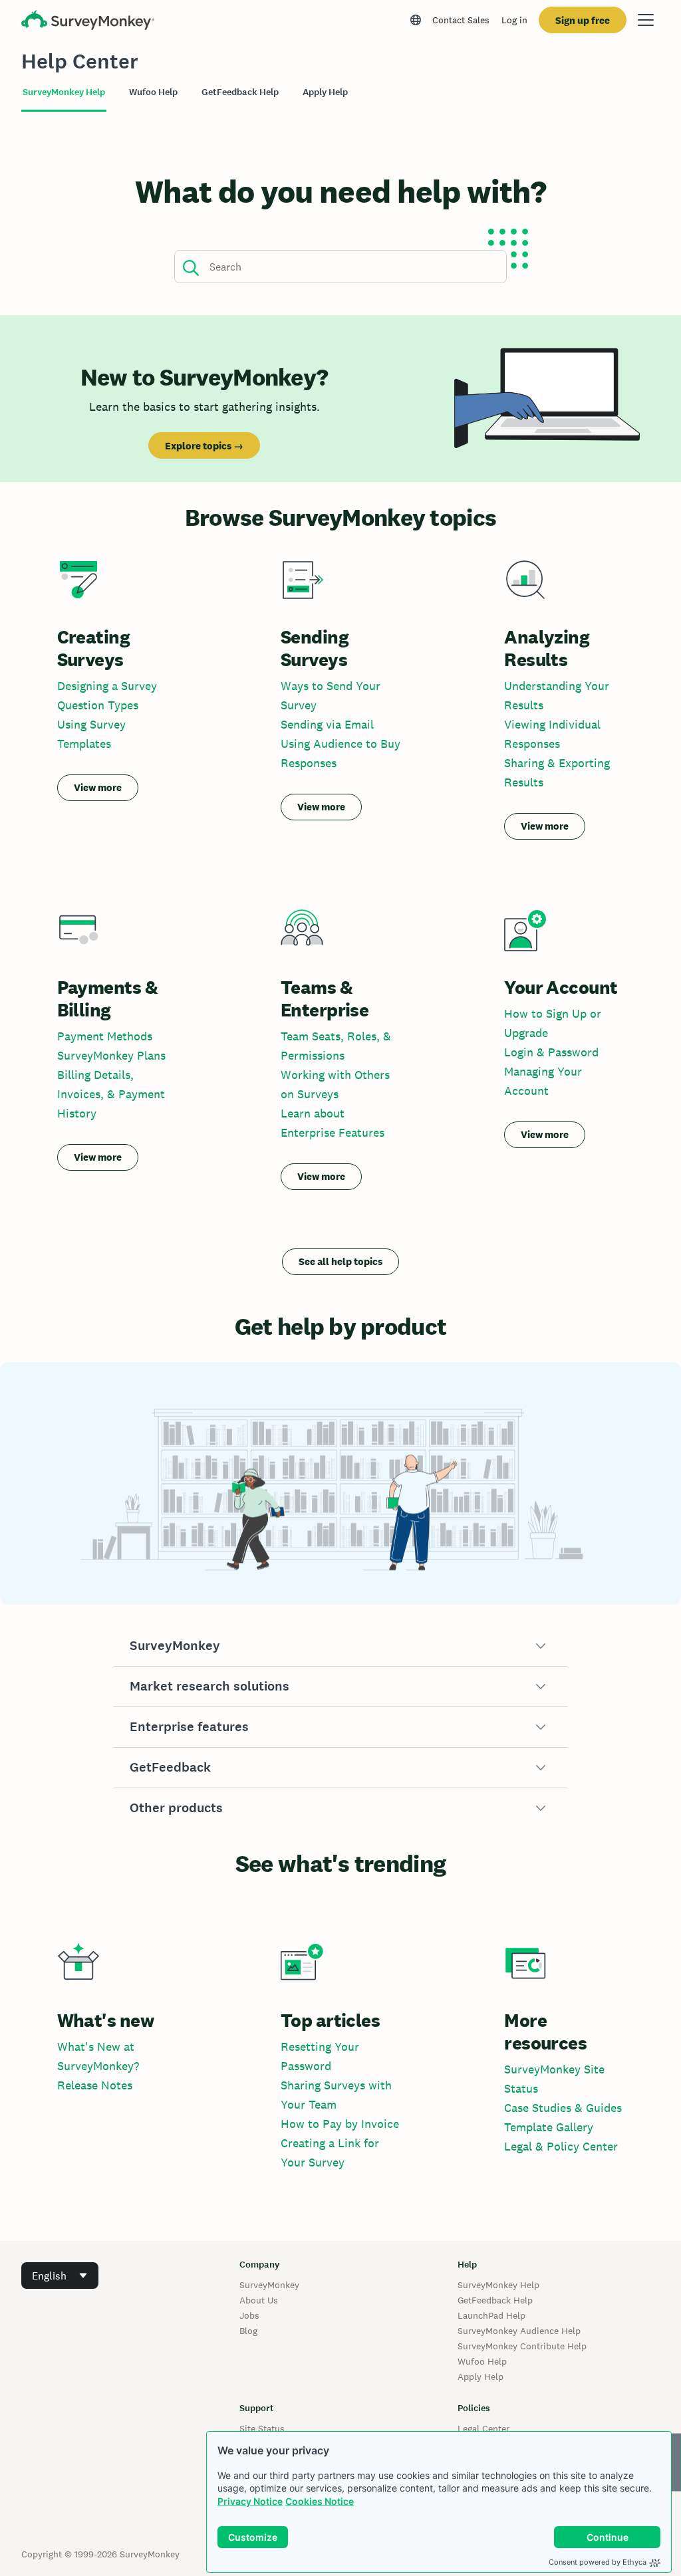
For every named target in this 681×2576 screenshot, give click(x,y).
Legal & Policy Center (561, 2146)
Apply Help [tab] (325, 92)
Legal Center (483, 2428)
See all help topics (340, 1261)
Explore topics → (204, 446)
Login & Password (551, 1052)
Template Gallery (549, 2127)
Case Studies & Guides (563, 2108)
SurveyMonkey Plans (111, 1055)
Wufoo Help (482, 2361)
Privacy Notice (250, 2501)
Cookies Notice (320, 2501)
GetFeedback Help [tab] (240, 92)
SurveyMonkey (269, 2285)
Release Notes (95, 2085)
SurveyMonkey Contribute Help (522, 2346)
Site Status (262, 2428)
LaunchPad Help (491, 2315)
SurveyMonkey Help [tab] (64, 92)
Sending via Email (327, 724)
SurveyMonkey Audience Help (519, 2331)
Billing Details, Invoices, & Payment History (111, 1094)
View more (98, 787)
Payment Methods (105, 1036)
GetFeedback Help (495, 2300)
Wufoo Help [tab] (153, 92)
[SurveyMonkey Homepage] (88, 22)
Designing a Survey (107, 686)
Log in (514, 20)
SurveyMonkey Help (498, 2285)
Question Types (98, 705)
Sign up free (583, 20)
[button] (341, 1646)
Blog (248, 2331)
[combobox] (60, 2276)
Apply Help (480, 2377)
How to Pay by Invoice (340, 2124)
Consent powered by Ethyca (598, 2562)
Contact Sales (461, 20)
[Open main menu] (646, 20)
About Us (259, 2300)
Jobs (249, 2315)
